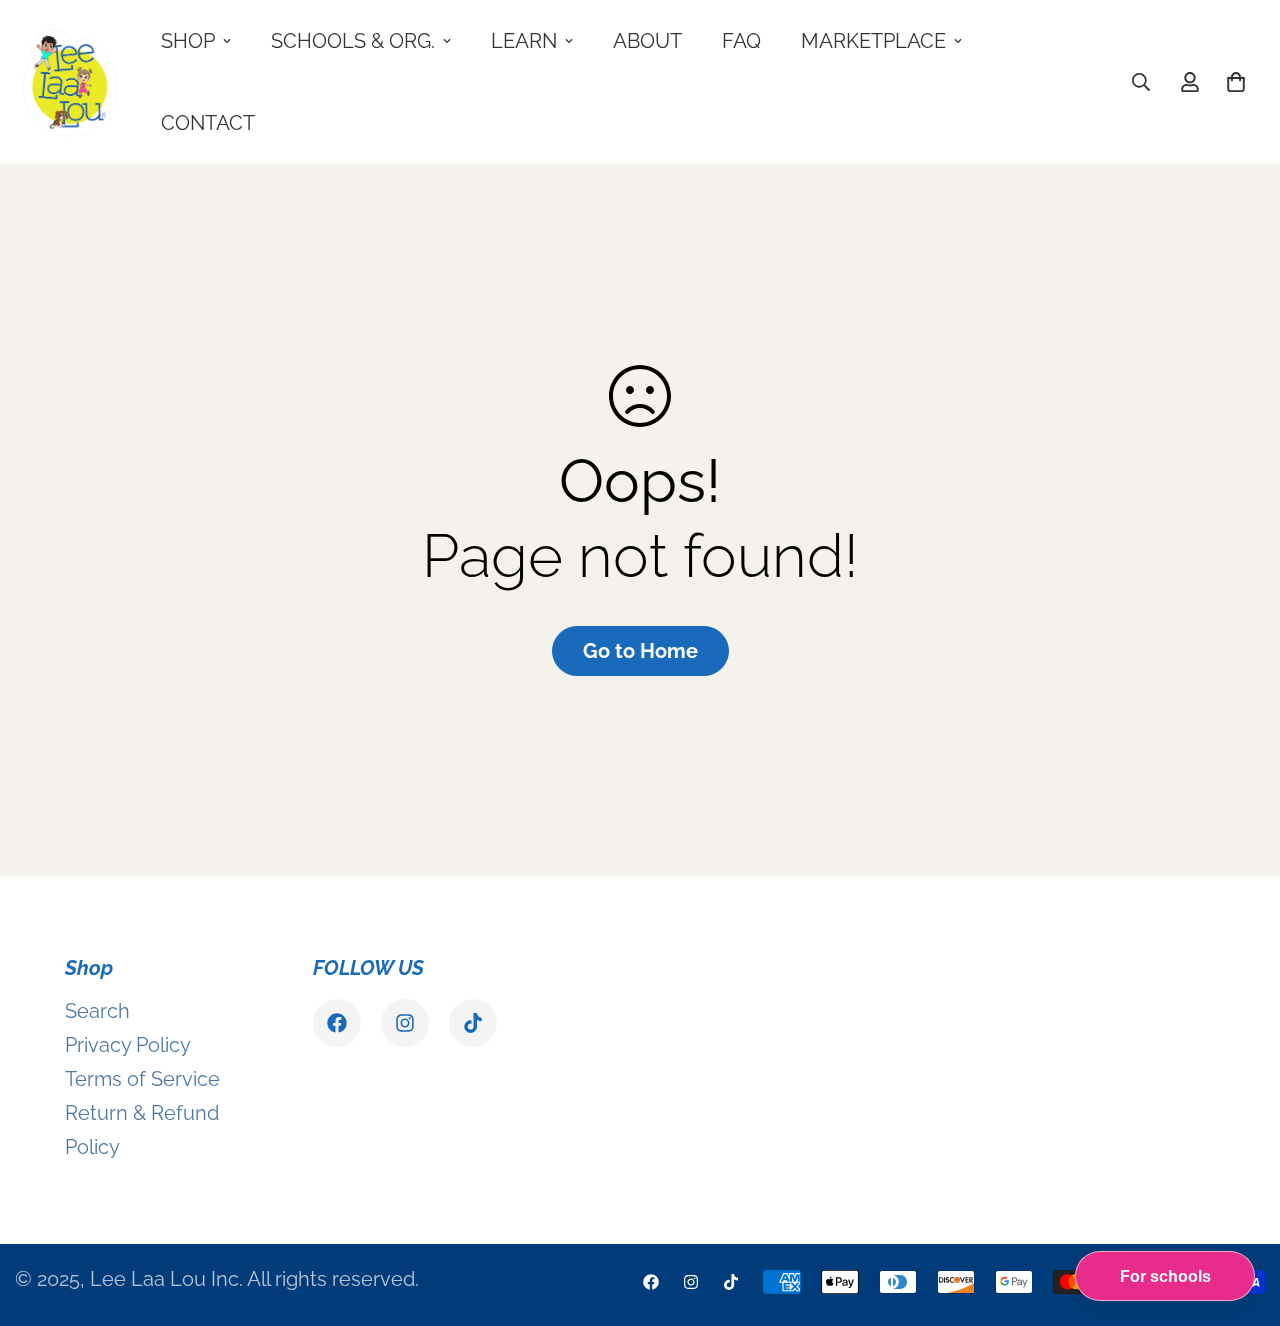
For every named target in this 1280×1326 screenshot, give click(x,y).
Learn (524, 41)
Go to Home (640, 651)
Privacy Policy (128, 1045)
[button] (1236, 82)
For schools (1165, 1276)
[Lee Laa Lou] (70, 82)
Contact (208, 123)
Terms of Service (142, 1079)
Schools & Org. (353, 41)
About (647, 41)
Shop (188, 41)
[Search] (1141, 82)
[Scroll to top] (1241, 1217)
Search (97, 1011)
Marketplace (873, 41)
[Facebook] (337, 1023)
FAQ (741, 41)
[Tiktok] (473, 1023)
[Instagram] (405, 1023)
